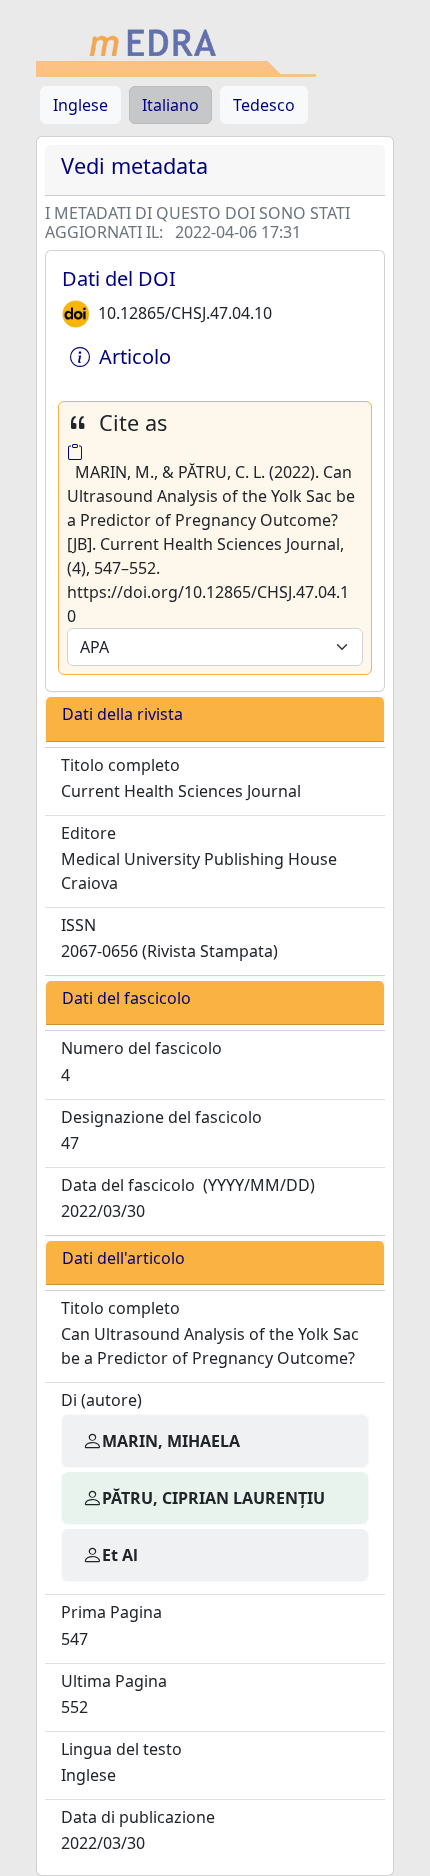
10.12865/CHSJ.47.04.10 (185, 313)
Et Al (120, 1555)
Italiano (170, 105)
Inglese (80, 105)
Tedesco (264, 105)
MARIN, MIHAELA (171, 1441)
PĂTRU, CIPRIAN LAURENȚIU (213, 1498)
